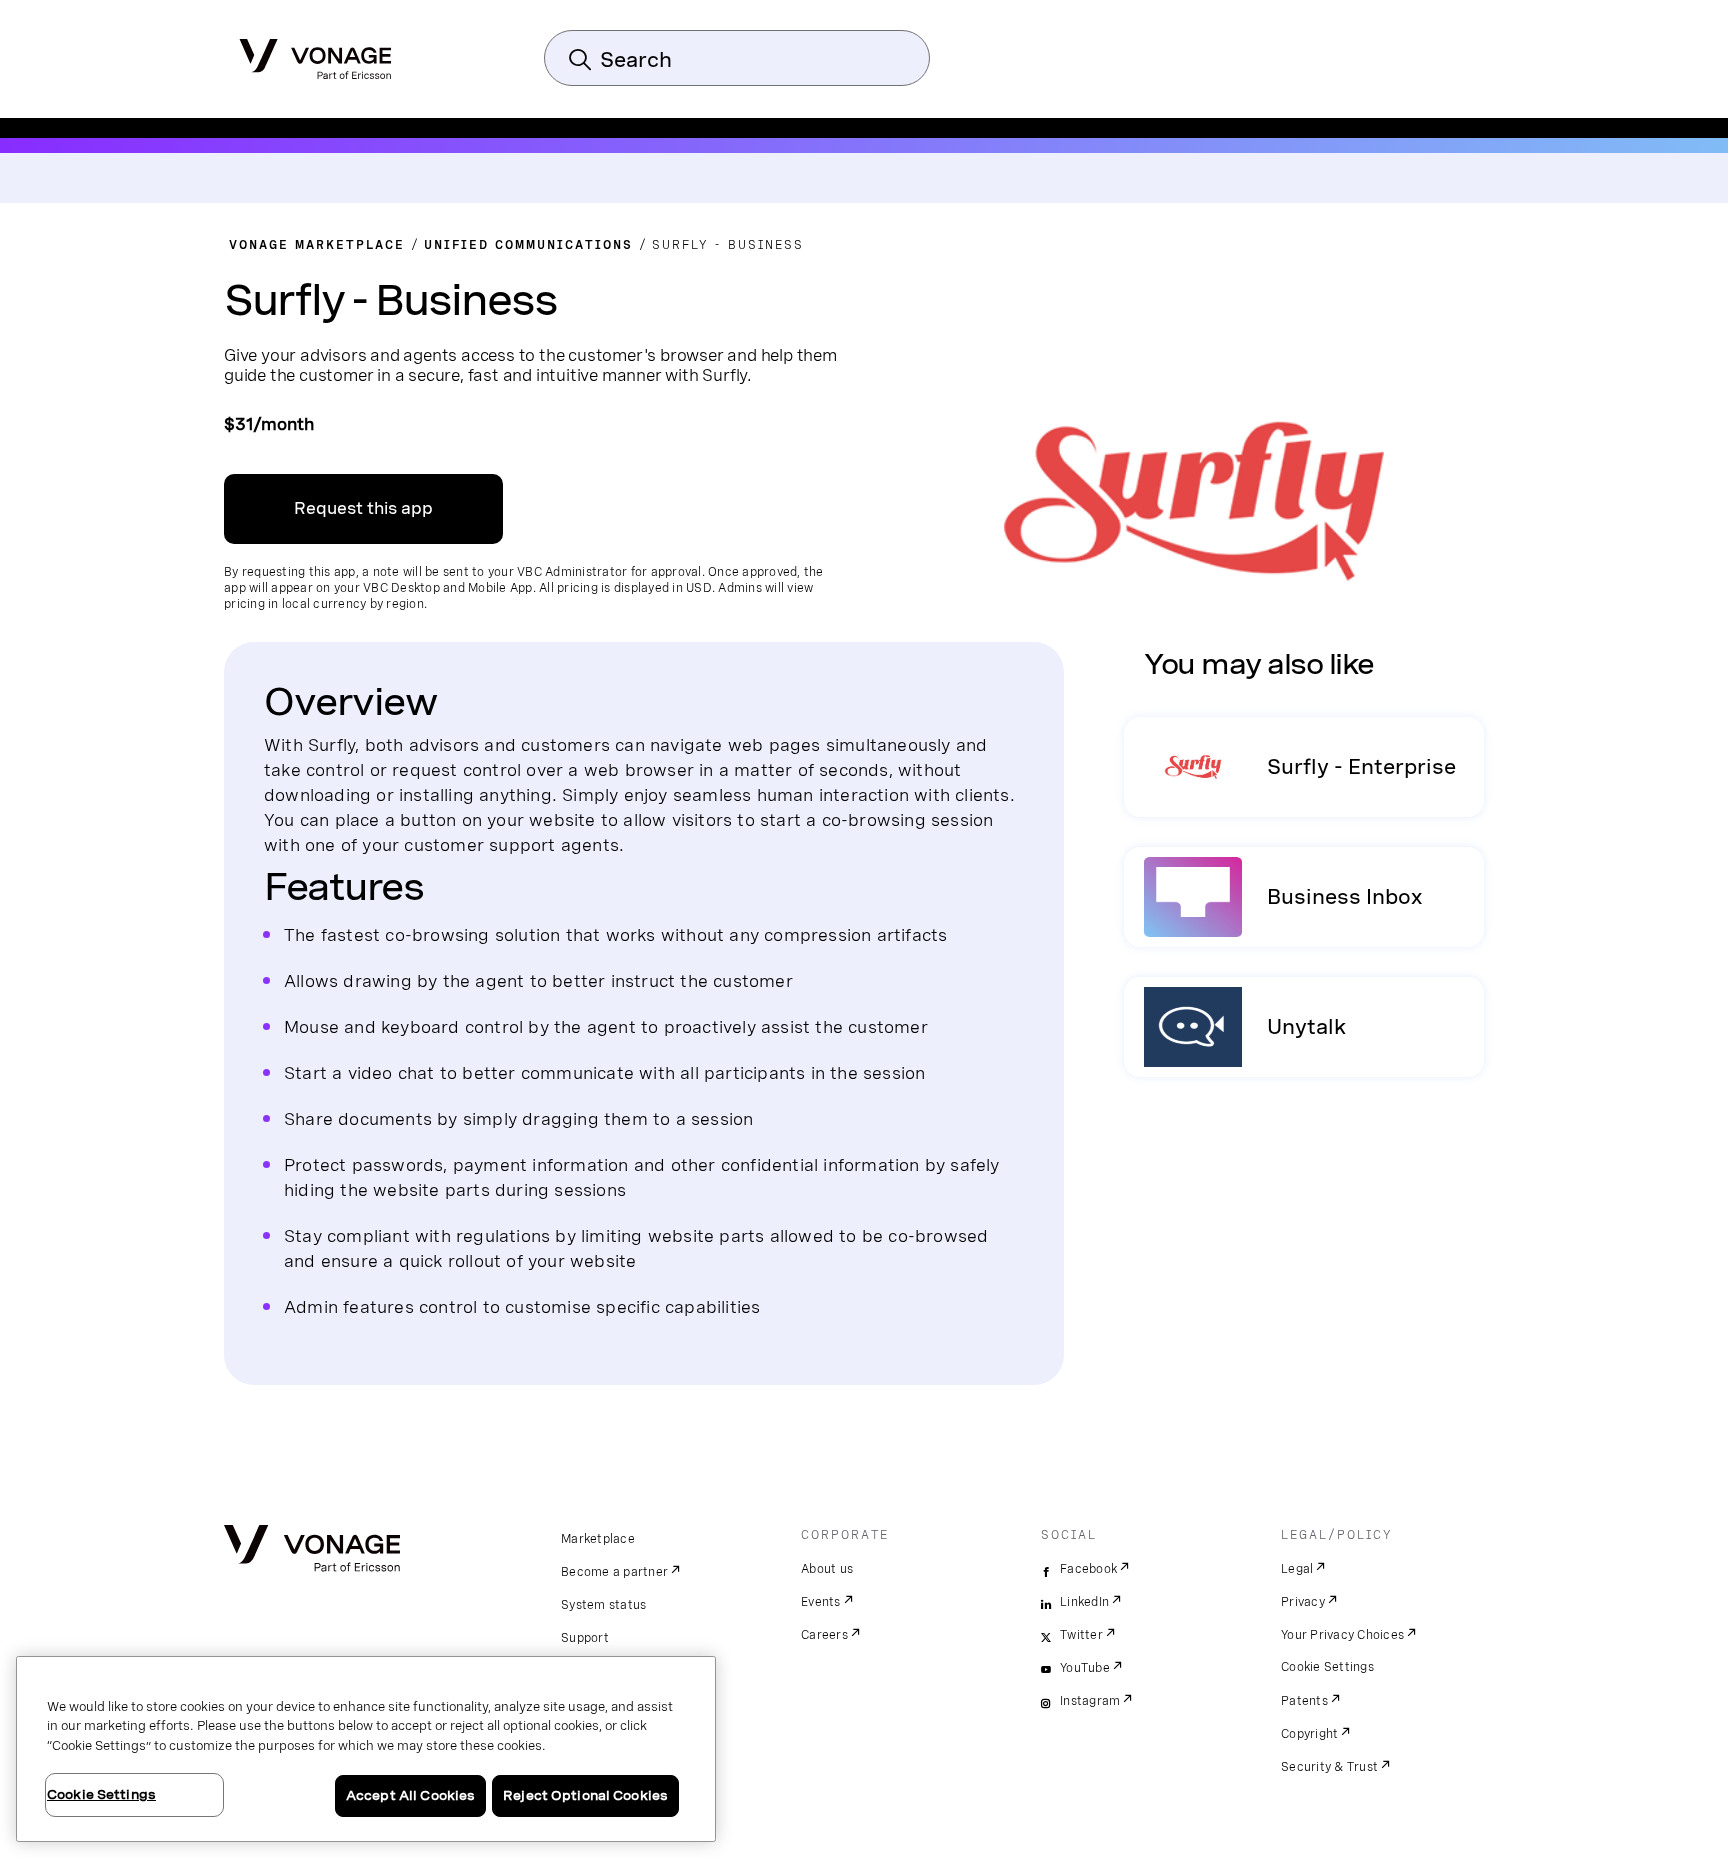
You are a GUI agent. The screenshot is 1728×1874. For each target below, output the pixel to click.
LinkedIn (1084, 1602)
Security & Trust (1329, 1767)
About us (827, 1569)
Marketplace (598, 1539)
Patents (1304, 1701)
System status (603, 1605)
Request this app (363, 508)
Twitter (1081, 1635)
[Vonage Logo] (315, 53)
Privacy (1303, 1602)
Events (821, 1602)
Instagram (1090, 1701)
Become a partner (614, 1572)
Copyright (1309, 1734)
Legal (1297, 1569)
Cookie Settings (1327, 1667)
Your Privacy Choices (1342, 1635)
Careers (824, 1635)
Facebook (1088, 1569)
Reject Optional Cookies (585, 1795)
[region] (366, 1749)
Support (585, 1638)
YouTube (1085, 1668)
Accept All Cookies (410, 1795)
